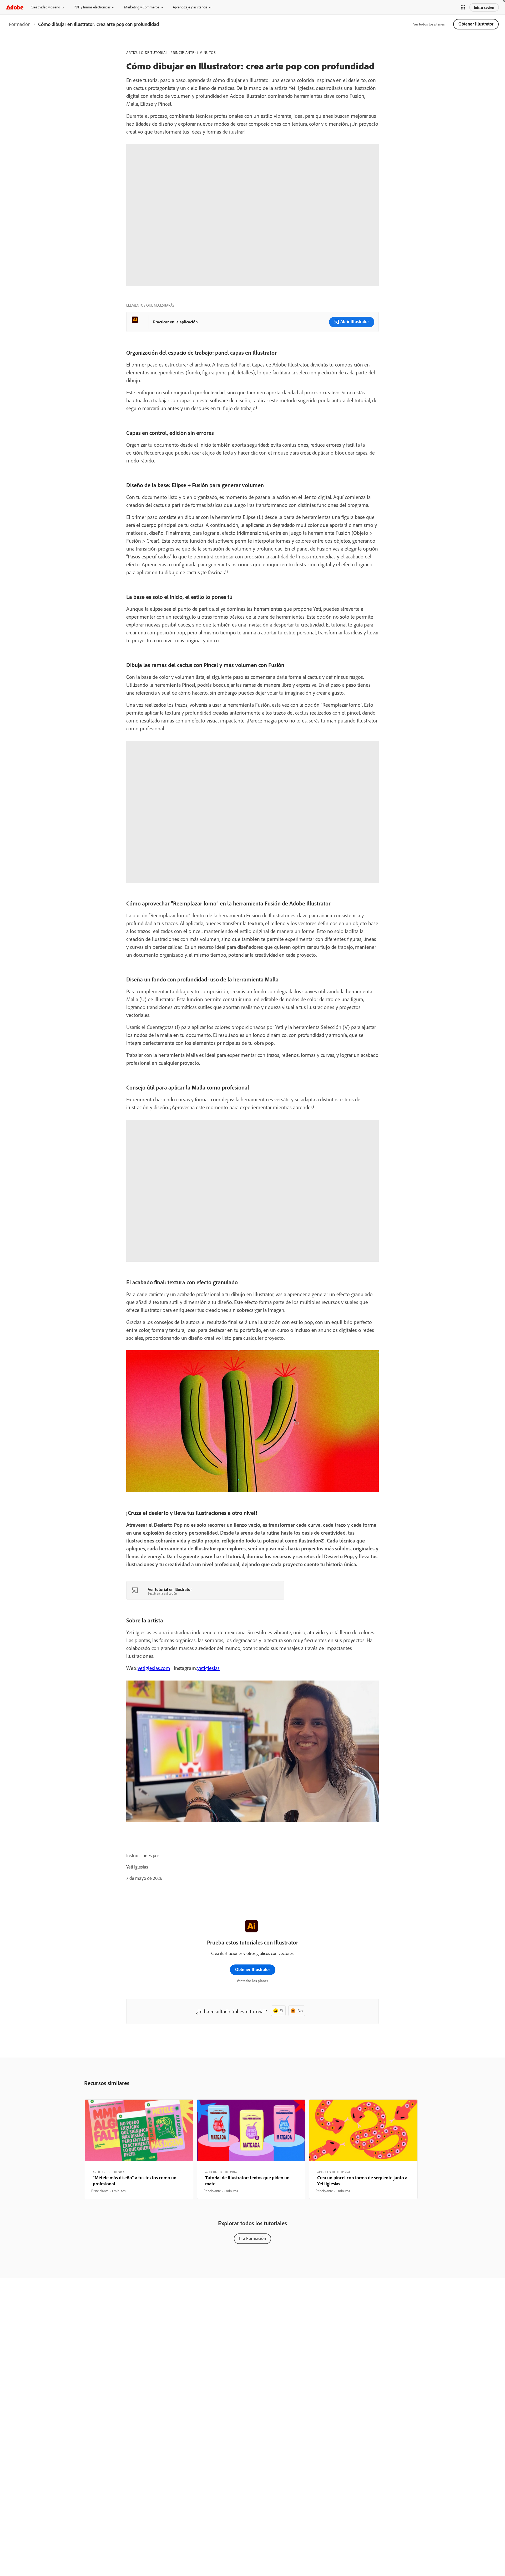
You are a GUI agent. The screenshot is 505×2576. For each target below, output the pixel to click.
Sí (282, 2011)
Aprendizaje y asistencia (190, 7)
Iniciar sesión (484, 7)
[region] (139, 2149)
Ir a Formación (252, 2238)
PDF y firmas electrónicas (92, 7)
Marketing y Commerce (142, 7)
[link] (20, 24)
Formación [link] (20, 24)
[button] (463, 7)
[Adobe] (15, 7)
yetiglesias (208, 1668)
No (300, 2011)
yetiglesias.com (154, 1668)
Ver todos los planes (429, 24)
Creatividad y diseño (45, 7)
